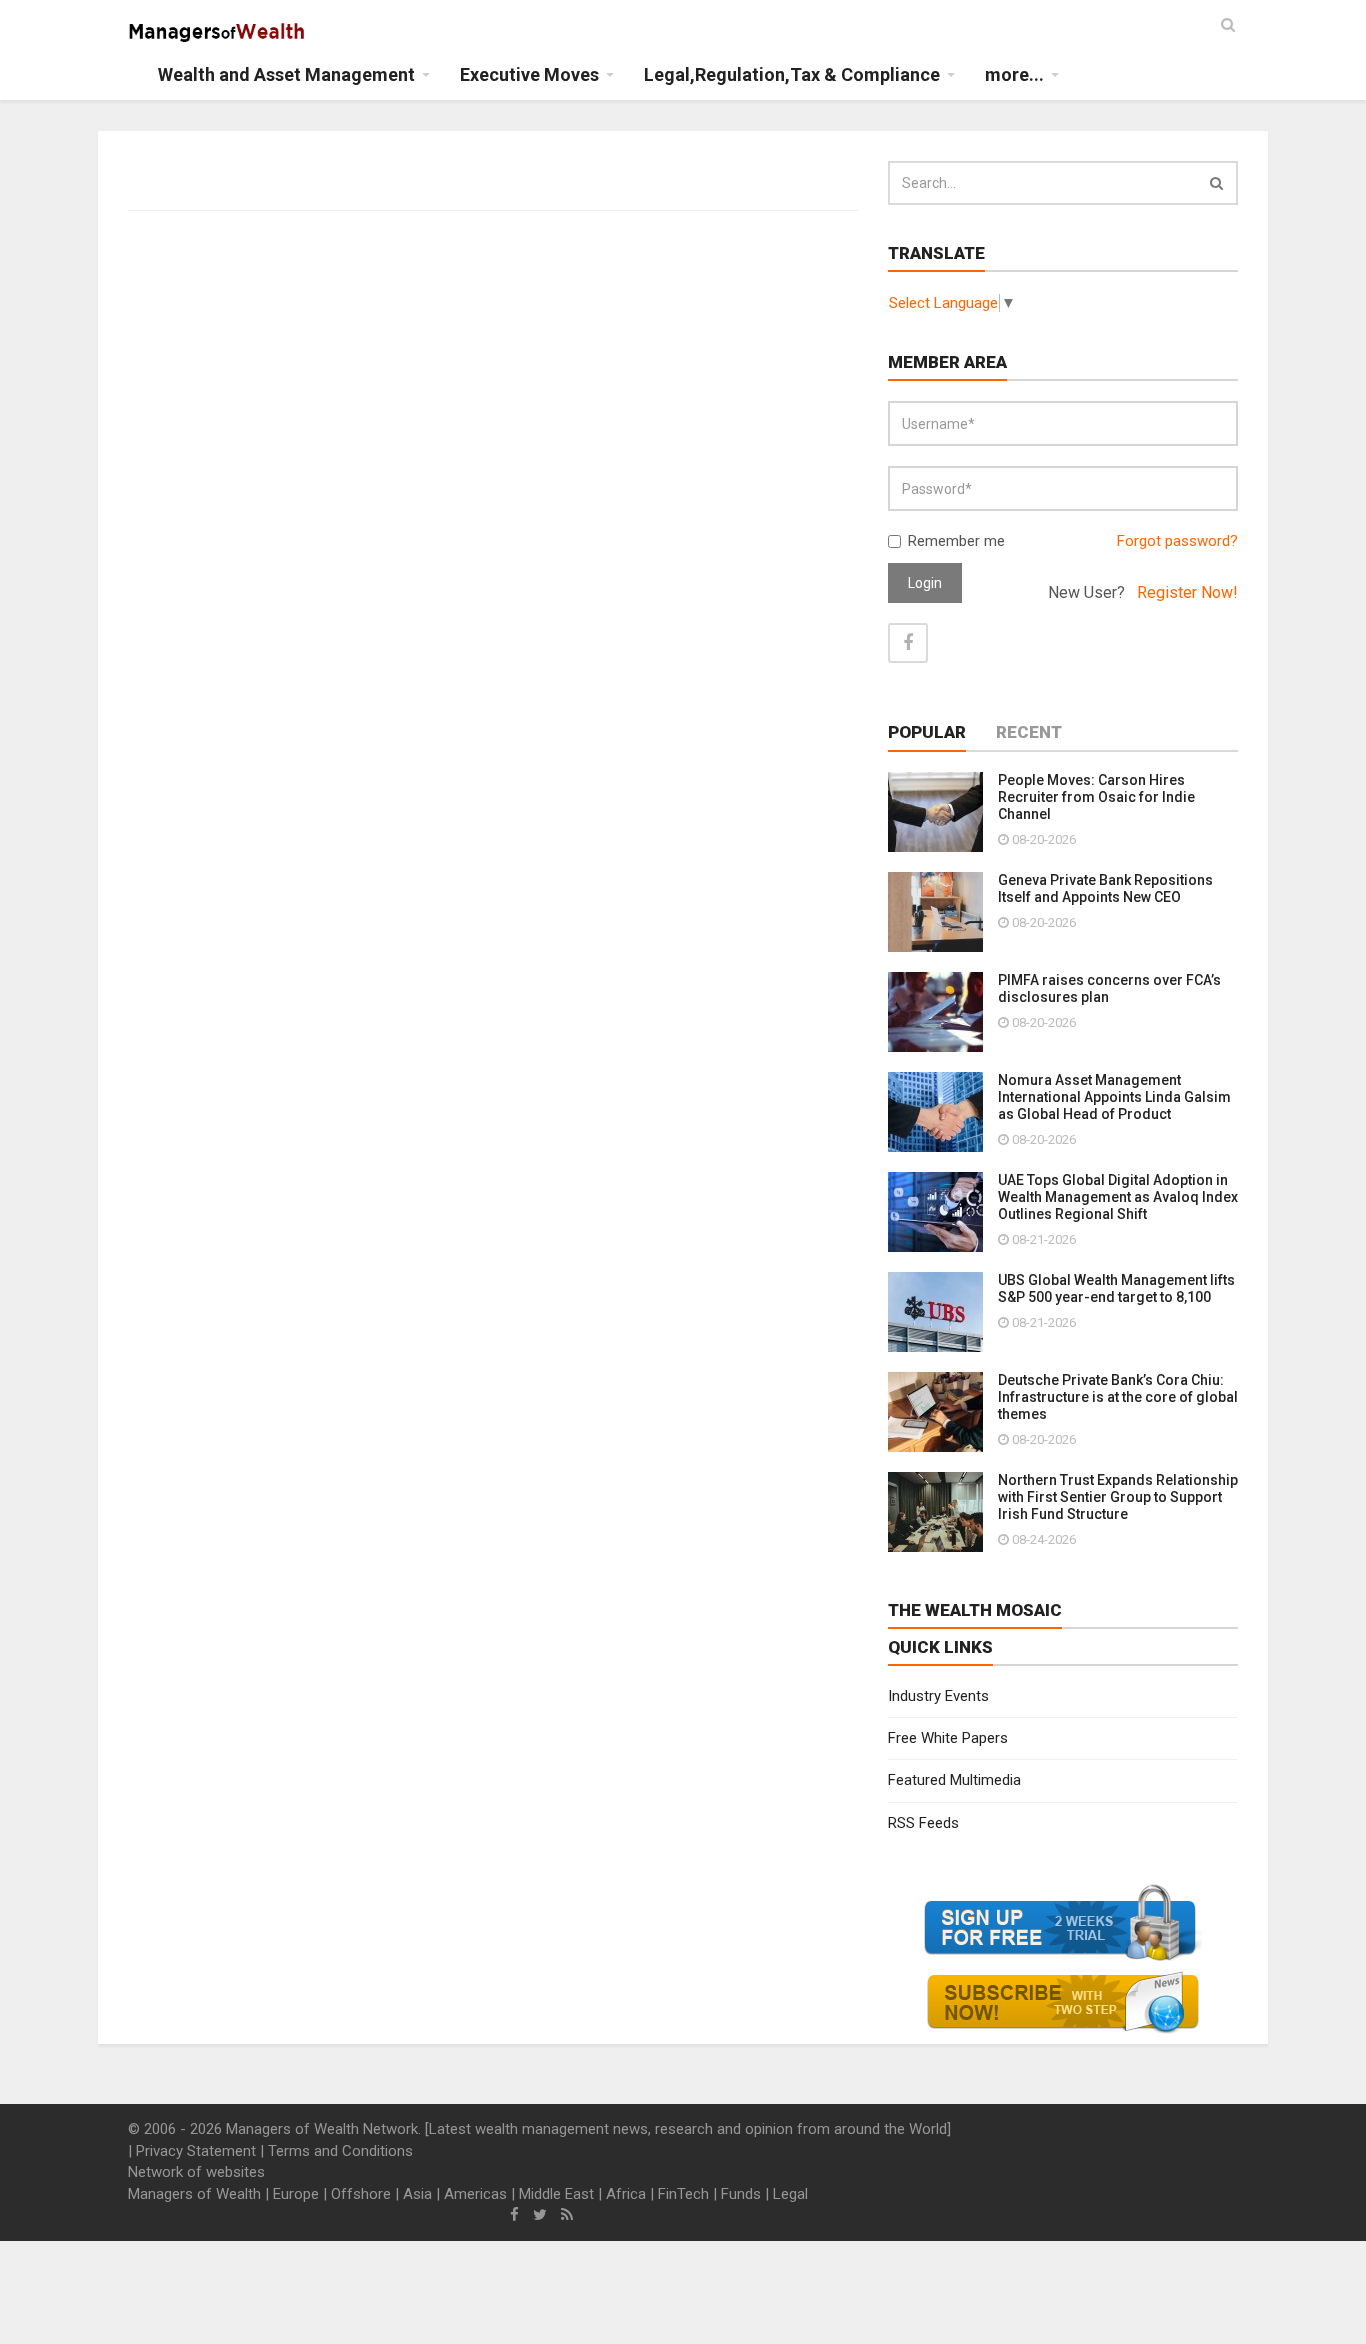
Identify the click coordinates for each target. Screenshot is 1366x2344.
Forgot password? (1177, 541)
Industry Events (938, 1696)
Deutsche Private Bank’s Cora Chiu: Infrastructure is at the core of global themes (1118, 1397)
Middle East (556, 2194)
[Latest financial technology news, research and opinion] (217, 30)
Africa (626, 2194)
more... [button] (1014, 74)
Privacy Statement (196, 2151)
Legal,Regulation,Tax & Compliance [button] (792, 74)
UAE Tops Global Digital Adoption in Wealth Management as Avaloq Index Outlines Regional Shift (1118, 1197)
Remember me (956, 541)
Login (925, 583)
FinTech (683, 2194)
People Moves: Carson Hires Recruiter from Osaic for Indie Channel (1096, 797)
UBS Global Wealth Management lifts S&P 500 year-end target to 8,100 (1116, 1288)
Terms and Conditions (340, 2151)
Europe (296, 2194)
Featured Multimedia (954, 1780)
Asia (417, 2194)
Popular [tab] (927, 732)
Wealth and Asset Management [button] (286, 74)
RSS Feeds (923, 1823)
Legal (790, 2194)
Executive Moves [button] (529, 74)
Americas (475, 2194)
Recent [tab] (1029, 732)
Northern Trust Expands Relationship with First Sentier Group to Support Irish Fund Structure (1118, 1497)
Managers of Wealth (194, 2194)
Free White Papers (948, 1738)
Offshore (361, 2194)
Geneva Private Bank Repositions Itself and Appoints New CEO (1105, 888)
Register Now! (1187, 592)
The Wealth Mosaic (975, 1610)
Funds (741, 2194)
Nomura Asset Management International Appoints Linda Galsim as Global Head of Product (1114, 1097)
